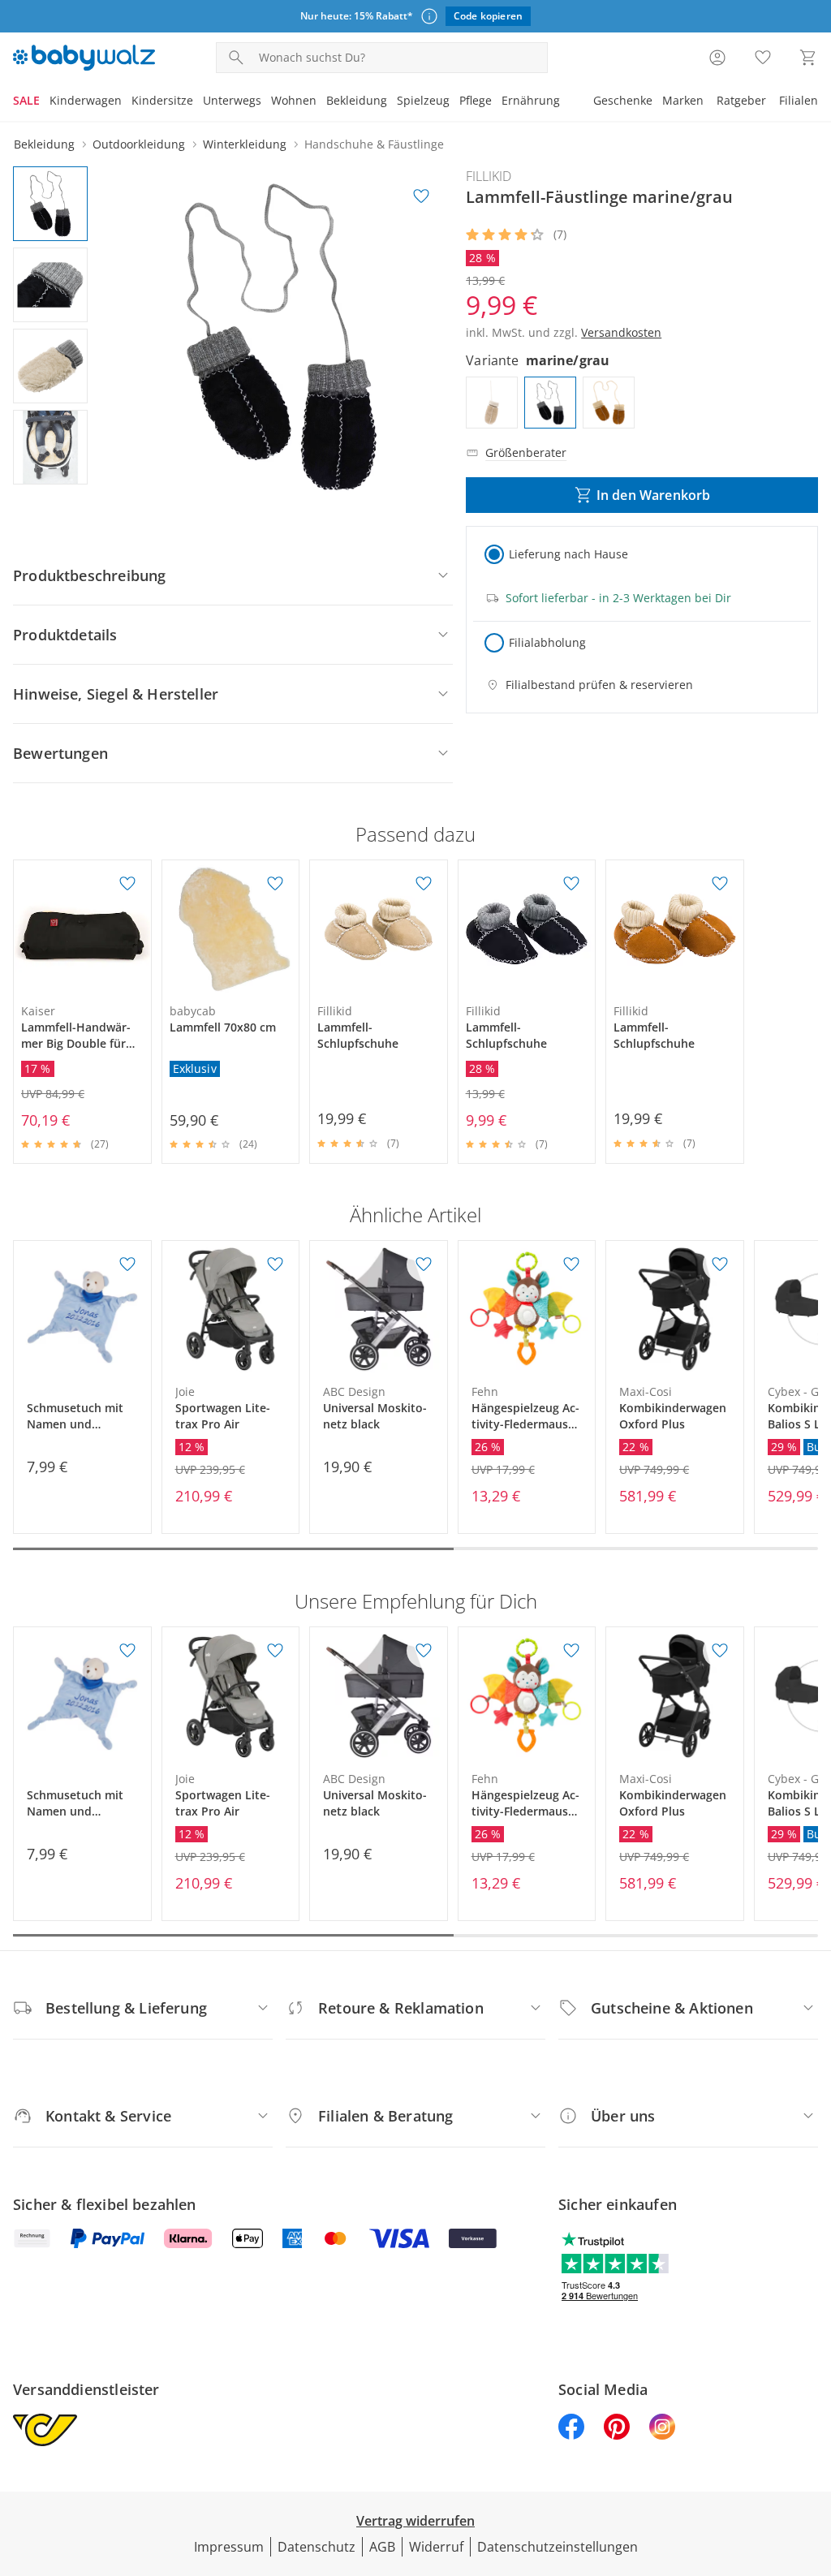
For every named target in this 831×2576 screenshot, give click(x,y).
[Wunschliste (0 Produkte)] (763, 58)
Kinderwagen (86, 100)
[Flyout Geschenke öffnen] (657, 102)
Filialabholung (547, 642)
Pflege (476, 100)
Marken (683, 100)
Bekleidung (357, 100)
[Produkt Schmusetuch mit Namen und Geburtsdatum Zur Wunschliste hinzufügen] (127, 1264)
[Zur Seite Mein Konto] (717, 58)
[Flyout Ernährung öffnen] (565, 102)
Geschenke (623, 100)
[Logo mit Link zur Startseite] (84, 58)
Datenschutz (316, 2547)
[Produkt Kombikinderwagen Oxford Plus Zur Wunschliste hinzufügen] (720, 1264)
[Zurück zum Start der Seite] (812, 2459)
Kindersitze (162, 100)
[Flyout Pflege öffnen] (497, 102)
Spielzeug (423, 100)
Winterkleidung (245, 144)
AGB (382, 2547)
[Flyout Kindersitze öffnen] (198, 102)
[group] (281, 337)
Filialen (799, 100)
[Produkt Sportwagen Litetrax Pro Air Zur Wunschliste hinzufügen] (275, 1264)
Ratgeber (741, 100)
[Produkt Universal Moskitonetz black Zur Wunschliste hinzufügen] (424, 1264)
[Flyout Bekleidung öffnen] (392, 102)
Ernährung (531, 100)
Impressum (229, 2547)
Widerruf (436, 2547)
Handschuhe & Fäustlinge (374, 144)
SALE (26, 100)
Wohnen (294, 100)
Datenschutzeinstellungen (558, 2547)
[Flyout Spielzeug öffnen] (454, 102)
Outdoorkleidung (139, 144)
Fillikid (489, 176)
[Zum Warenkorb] (808, 58)
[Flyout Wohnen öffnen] (321, 102)
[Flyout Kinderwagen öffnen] (127, 102)
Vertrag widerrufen (415, 2521)
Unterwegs (232, 100)
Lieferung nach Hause (568, 554)
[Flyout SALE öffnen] (45, 102)
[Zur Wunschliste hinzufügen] (421, 196)
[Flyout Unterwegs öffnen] (266, 102)
